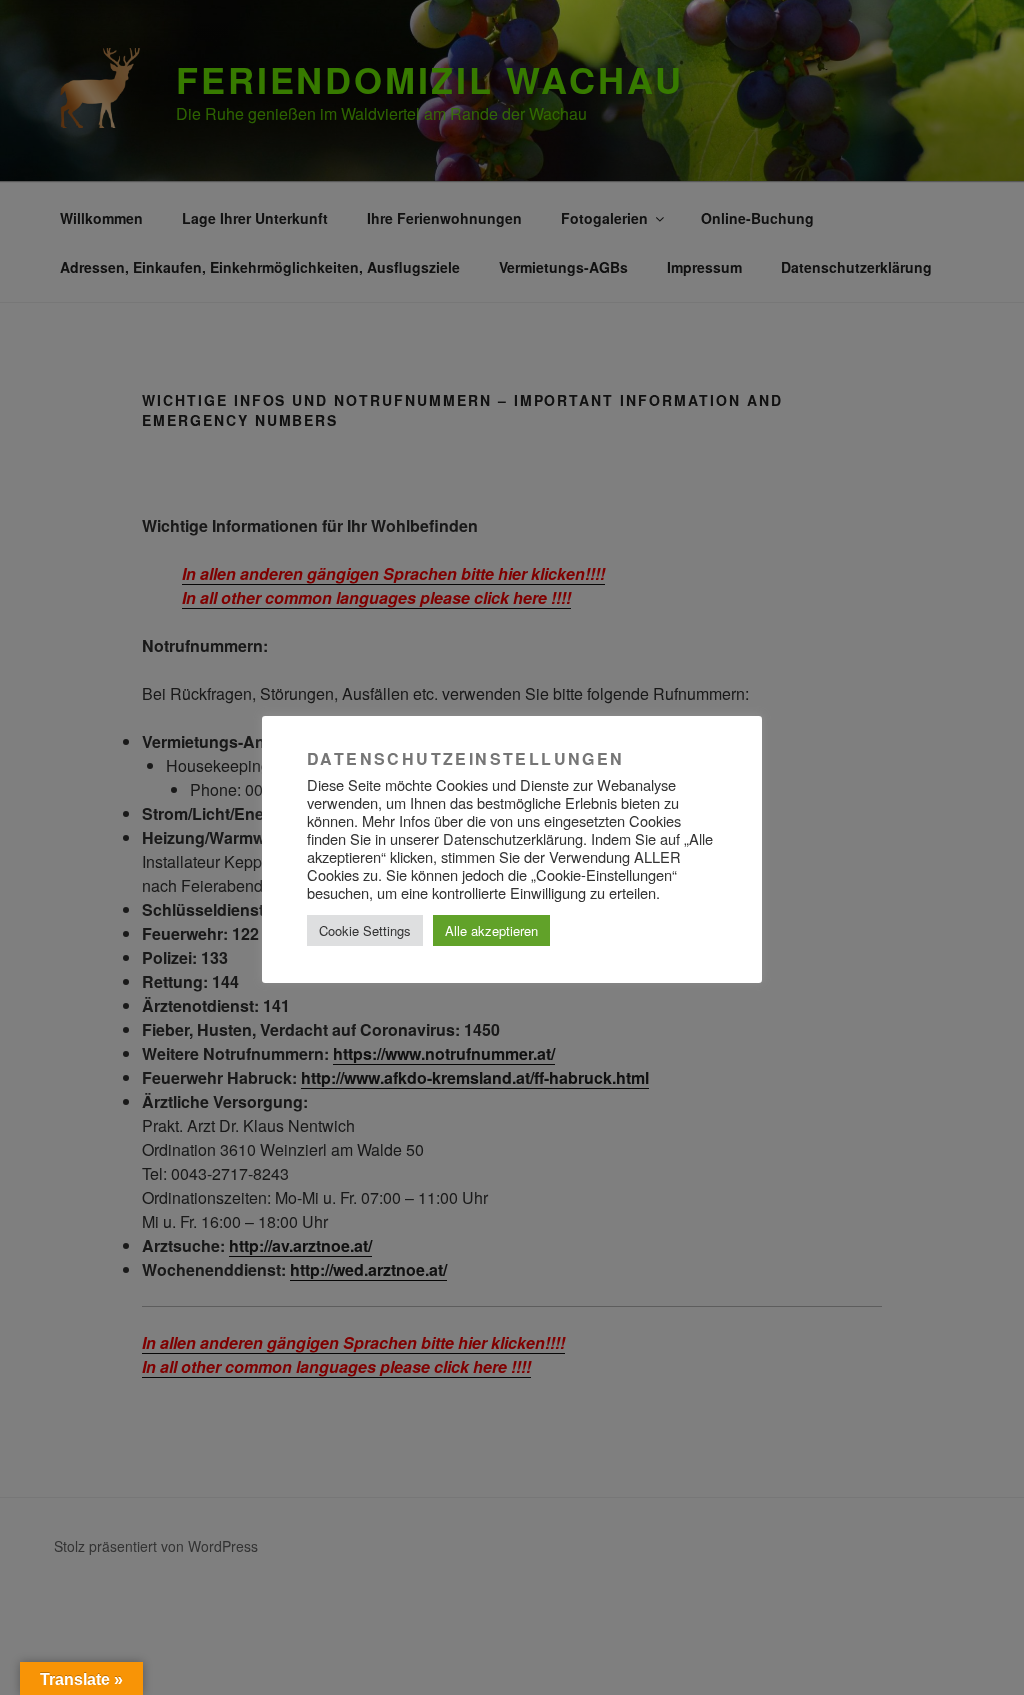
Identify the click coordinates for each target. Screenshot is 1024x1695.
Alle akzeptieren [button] (491, 930)
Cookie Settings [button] (365, 930)
